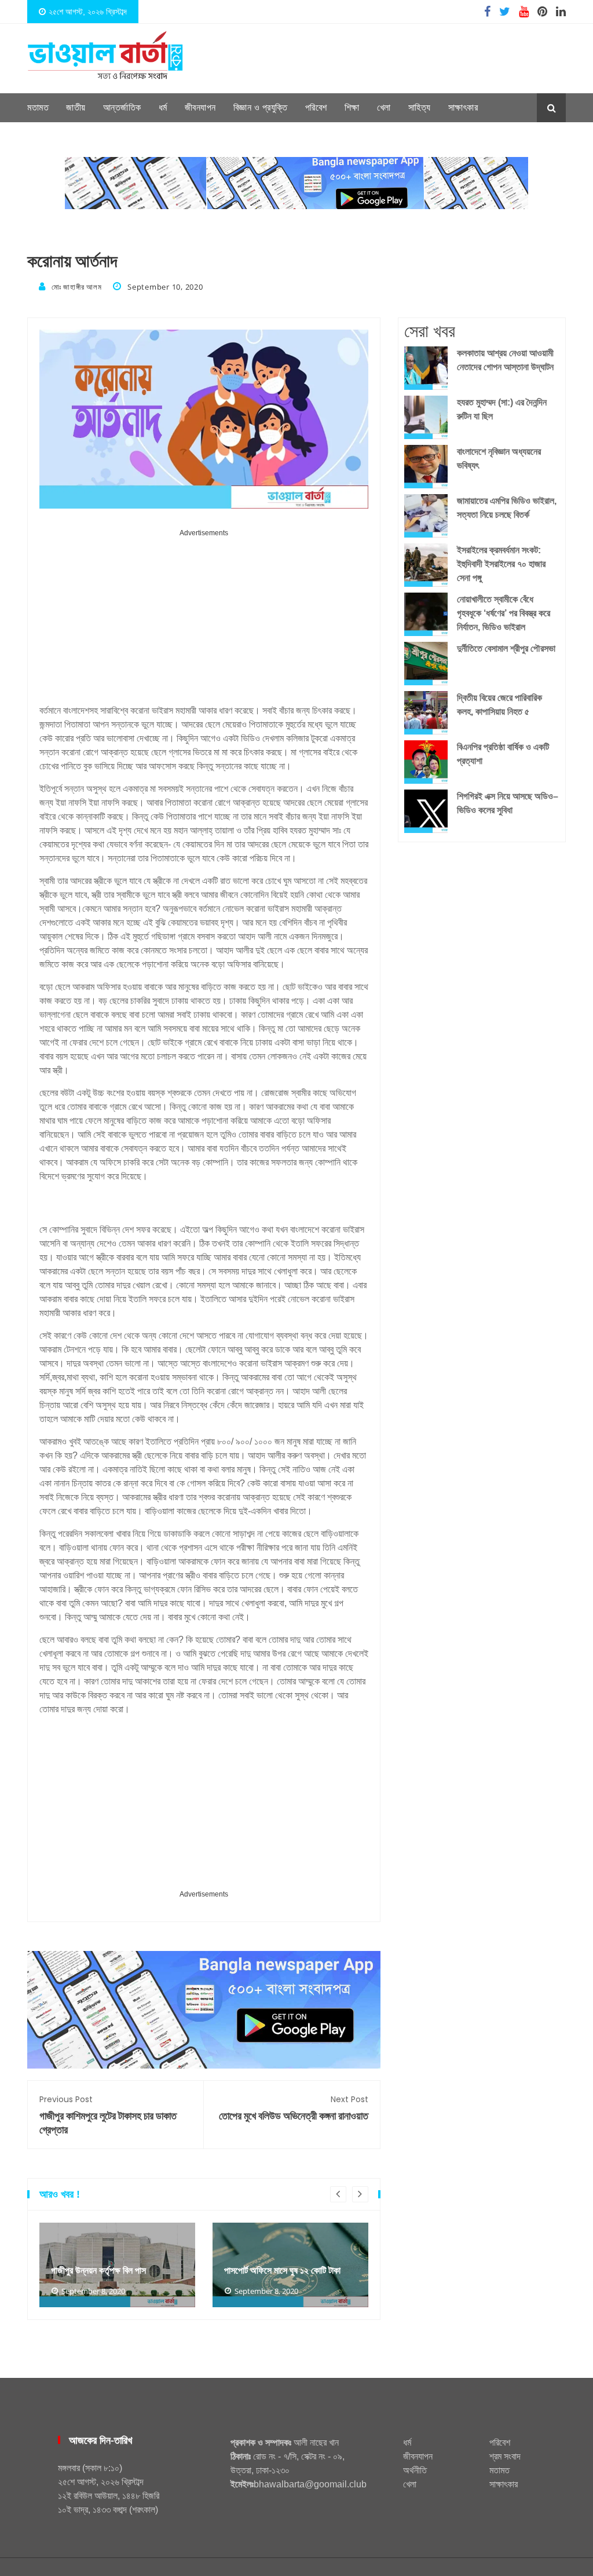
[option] (117, 2265)
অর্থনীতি (415, 2470)
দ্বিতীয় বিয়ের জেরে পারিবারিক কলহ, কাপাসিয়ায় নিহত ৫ (499, 705)
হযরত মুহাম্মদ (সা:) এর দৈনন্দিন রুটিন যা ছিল (502, 409)
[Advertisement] (204, 621)
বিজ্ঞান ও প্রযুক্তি (261, 107)
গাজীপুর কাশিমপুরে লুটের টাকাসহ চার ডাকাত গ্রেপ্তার (108, 2115)
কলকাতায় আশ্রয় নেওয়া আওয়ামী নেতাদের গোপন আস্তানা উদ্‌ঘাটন (505, 360)
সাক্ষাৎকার (463, 107)
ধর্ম (163, 107)
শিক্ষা (352, 107)
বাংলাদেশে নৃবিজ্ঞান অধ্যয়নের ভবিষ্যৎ (499, 458)
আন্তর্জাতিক (122, 107)
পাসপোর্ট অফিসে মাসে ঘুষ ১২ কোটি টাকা (282, 2270)
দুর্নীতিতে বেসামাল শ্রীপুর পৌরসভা (506, 648)
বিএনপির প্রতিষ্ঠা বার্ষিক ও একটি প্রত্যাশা (503, 754)
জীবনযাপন (200, 107)
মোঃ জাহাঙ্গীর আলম (76, 287)
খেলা (384, 107)
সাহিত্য (420, 107)
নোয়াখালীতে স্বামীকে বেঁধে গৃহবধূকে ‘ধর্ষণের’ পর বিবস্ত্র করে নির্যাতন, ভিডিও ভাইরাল (504, 613)
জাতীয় (76, 107)
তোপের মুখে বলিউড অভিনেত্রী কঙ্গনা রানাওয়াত (294, 2108)
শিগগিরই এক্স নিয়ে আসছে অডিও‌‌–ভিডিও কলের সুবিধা (508, 803)
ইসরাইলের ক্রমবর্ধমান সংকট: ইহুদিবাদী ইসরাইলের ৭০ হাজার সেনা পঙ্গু (501, 564)
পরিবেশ (316, 107)
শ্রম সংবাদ (505, 2456)
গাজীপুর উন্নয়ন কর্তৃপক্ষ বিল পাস (98, 2270)
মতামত (38, 107)
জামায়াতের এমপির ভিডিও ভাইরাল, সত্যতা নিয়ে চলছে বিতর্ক (507, 508)
